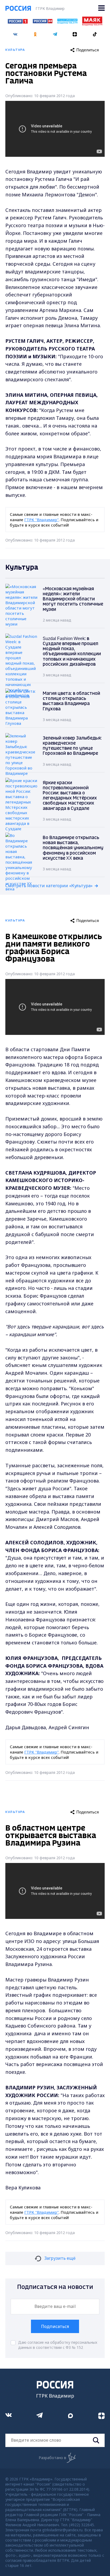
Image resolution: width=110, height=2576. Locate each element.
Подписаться (55, 2326)
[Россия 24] (42, 22)
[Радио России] (67, 22)
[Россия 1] (18, 22)
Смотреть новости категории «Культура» (49, 886)
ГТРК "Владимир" (42, 520)
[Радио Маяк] (92, 24)
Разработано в (52, 2458)
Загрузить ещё (60, 2258)
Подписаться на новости (55, 2287)
